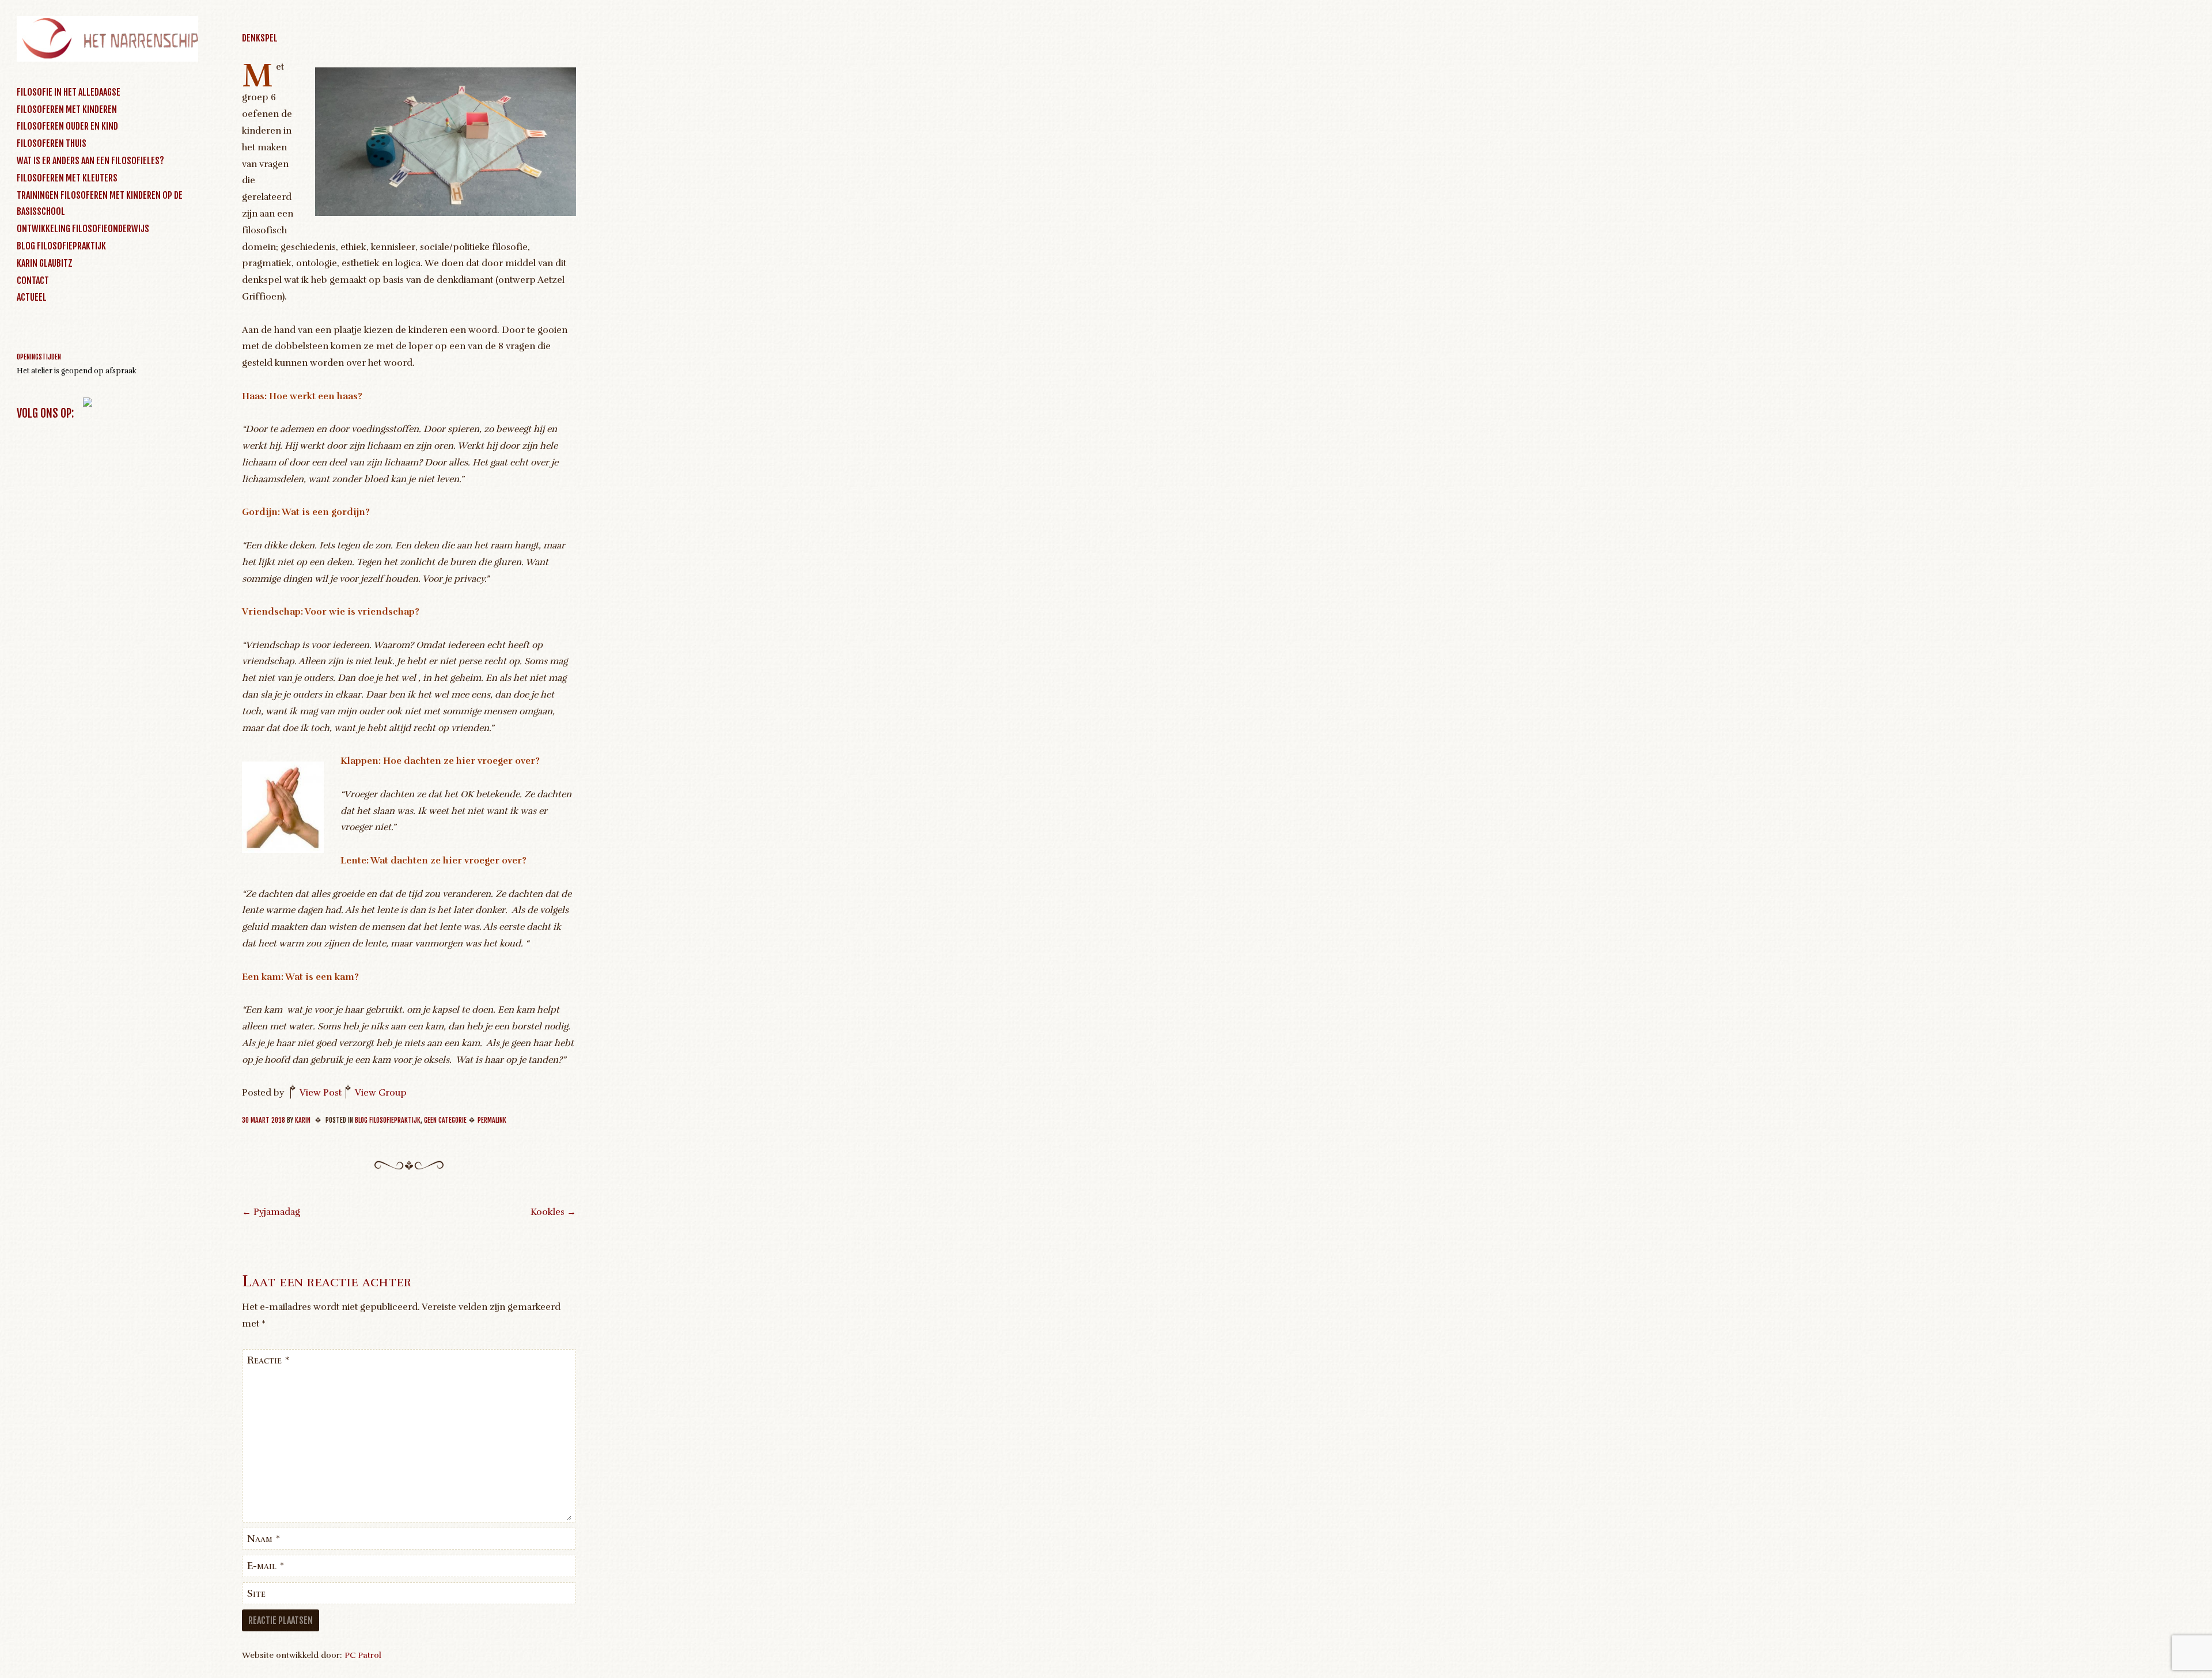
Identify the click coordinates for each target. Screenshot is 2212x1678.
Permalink (492, 1120)
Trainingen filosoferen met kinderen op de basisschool (100, 204)
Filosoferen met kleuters (67, 178)
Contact (33, 281)
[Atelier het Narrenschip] (107, 59)
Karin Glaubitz (45, 263)
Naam (264, 1539)
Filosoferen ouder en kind (67, 126)
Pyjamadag (271, 1212)
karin (303, 1120)
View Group (381, 1093)
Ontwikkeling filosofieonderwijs (83, 229)
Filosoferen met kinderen (67, 109)
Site (256, 1593)
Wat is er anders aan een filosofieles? (90, 161)
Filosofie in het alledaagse (69, 92)
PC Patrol (363, 1655)
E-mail (266, 1566)
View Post (321, 1093)
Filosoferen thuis (52, 143)
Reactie (268, 1360)
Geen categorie (445, 1120)
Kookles (553, 1212)
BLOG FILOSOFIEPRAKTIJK (61, 246)
